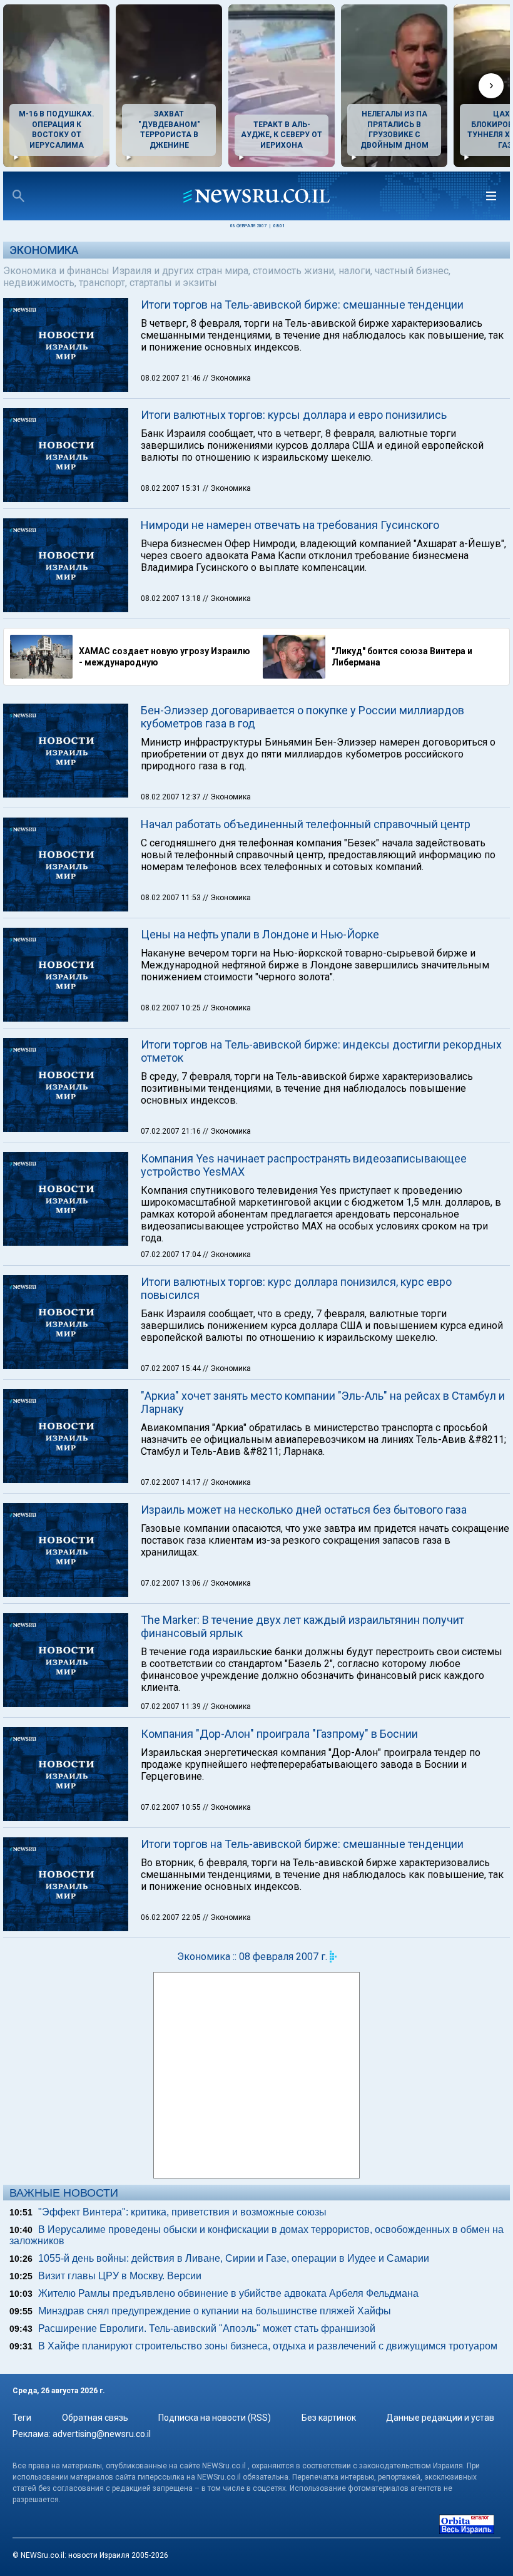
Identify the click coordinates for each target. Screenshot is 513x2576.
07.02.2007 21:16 (172, 1131)
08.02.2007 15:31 (172, 488)
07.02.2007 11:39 (172, 1706)
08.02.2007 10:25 (172, 1008)
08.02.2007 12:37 (172, 797)
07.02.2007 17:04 (172, 1255)
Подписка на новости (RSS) (215, 2418)
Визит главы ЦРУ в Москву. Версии (120, 2276)
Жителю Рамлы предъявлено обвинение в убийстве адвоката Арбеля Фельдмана (228, 2293)
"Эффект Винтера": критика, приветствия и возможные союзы (182, 2212)
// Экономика (227, 378)
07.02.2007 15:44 (172, 1368)
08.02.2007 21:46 (172, 378)
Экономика (44, 250)
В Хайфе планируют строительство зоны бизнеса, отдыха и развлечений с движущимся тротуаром (268, 2346)
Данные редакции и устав (440, 2418)
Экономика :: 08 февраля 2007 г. (252, 1957)
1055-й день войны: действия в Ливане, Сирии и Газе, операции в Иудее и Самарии (234, 2258)
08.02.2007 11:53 (172, 898)
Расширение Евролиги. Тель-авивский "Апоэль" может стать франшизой (207, 2328)
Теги (22, 2418)
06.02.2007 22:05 (172, 1917)
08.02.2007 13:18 (172, 598)
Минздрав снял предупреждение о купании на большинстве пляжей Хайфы (215, 2311)
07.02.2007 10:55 (172, 1807)
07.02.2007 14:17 (172, 1482)
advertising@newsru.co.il (102, 2434)
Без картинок (329, 2418)
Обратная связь (95, 2418)
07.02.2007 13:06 (172, 1583)
